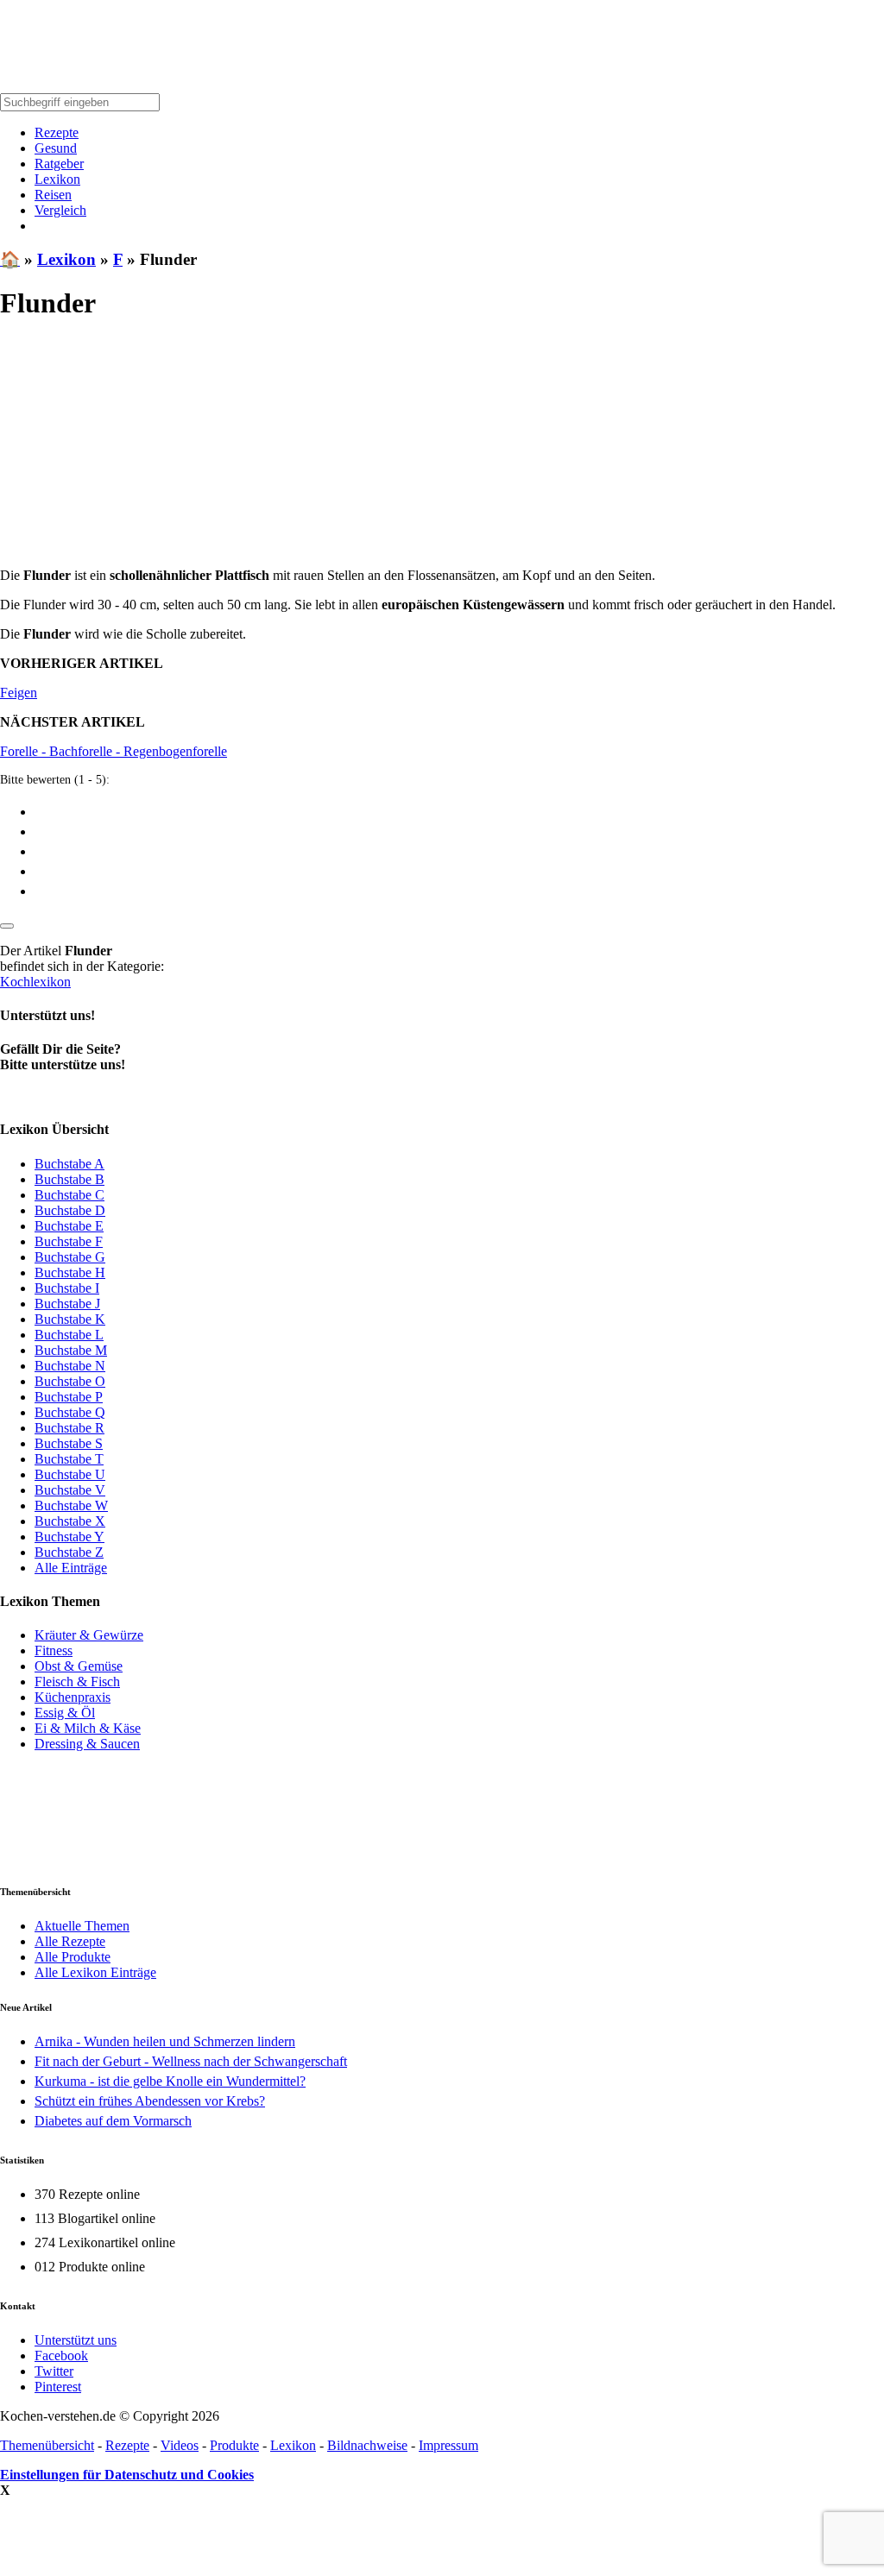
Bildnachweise (367, 2445)
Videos (180, 2445)
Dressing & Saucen (87, 1744)
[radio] (459, 811)
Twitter (54, 2371)
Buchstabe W (71, 1505)
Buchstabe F (69, 1241)
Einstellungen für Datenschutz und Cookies (127, 2475)
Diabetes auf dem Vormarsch (113, 2121)
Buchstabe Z (69, 1552)
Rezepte (57, 132)
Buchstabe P (69, 1397)
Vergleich (60, 210)
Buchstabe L (69, 1335)
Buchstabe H (70, 1272)
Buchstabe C (69, 1195)
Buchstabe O (70, 1381)
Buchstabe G (70, 1257)
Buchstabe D (70, 1210)
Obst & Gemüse (79, 1666)
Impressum (448, 2445)
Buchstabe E (69, 1226)
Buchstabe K (70, 1319)
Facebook (61, 2356)
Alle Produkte (73, 1957)
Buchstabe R (69, 1428)
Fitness (54, 1650)
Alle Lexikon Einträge (95, 1972)
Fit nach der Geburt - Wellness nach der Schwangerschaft (191, 2061)
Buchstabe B (69, 1179)
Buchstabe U (70, 1474)
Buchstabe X (70, 1521)
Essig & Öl (65, 1713)
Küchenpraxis (73, 1697)
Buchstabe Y (69, 1537)
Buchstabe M (71, 1350)
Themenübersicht (47, 2445)
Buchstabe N (70, 1366)
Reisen (53, 195)
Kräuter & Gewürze (89, 1635)
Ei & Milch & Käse (88, 1728)
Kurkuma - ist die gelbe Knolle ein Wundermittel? (170, 2081)
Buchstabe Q (70, 1412)
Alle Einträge (71, 1568)
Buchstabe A (69, 1164)
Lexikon (57, 179)
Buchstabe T (69, 1459)
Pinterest (58, 2387)
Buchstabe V (70, 1490)
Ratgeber (59, 164)
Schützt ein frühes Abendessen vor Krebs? (150, 2101)
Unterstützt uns (76, 2340)
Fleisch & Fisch (77, 1682)
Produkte (234, 2445)
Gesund (56, 148)
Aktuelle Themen (82, 1926)
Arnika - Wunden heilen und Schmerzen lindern (165, 2041)
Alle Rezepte (70, 1941)
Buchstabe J (67, 1304)
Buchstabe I (67, 1288)
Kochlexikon (35, 982)
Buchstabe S (69, 1443)
